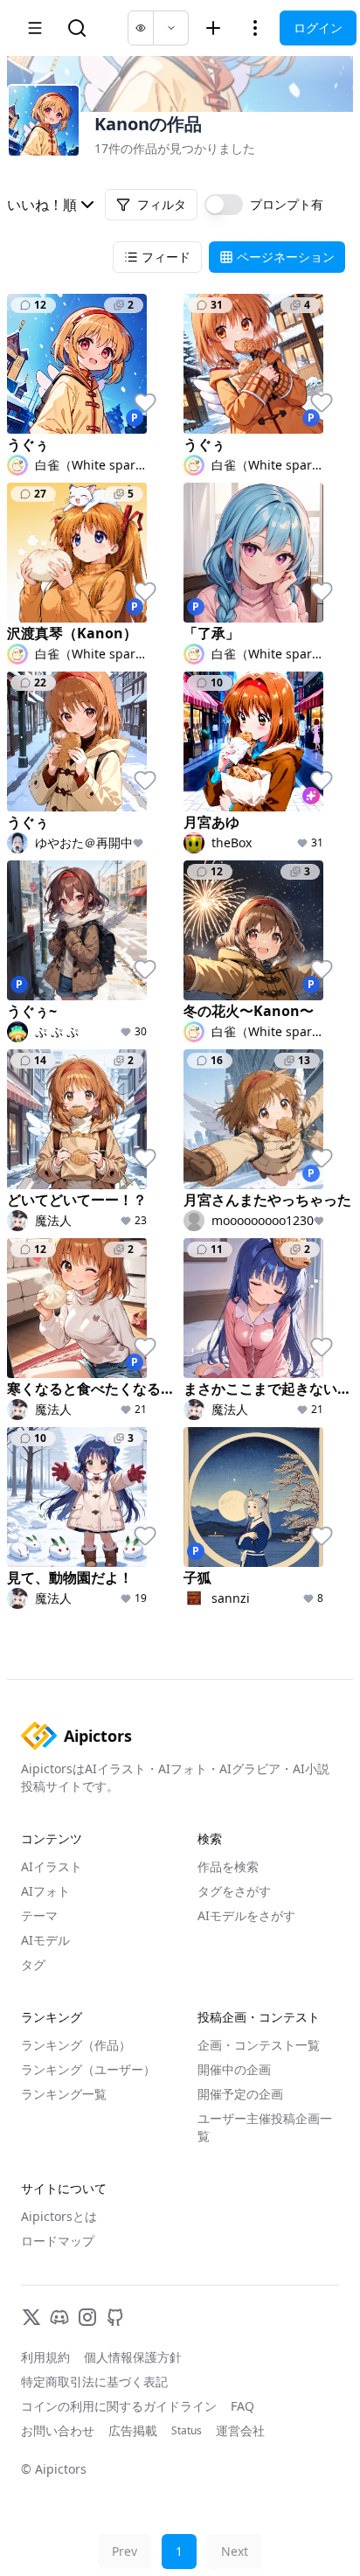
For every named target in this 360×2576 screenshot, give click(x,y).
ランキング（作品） (76, 2045)
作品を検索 (228, 1866)
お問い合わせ (58, 2430)
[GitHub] (115, 2317)
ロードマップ (58, 2241)
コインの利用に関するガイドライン (119, 2406)
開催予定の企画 (240, 2094)
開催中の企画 (234, 2069)
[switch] (224, 205)
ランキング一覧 (64, 2094)
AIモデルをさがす (246, 1915)
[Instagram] (87, 2317)
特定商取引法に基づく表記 (94, 2381)
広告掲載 (133, 2430)
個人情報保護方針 (133, 2357)
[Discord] (59, 2317)
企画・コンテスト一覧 (259, 2045)
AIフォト (45, 1891)
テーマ (39, 1915)
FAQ (242, 2406)
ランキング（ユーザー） (88, 2069)
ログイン (318, 28)
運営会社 (240, 2430)
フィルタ (162, 204)
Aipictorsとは (59, 2216)
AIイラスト (52, 1866)
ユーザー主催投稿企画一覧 (265, 2127)
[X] (31, 2317)
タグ (33, 1964)
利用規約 (45, 2357)
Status (187, 2431)
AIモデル (45, 1940)
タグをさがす (234, 1891)
